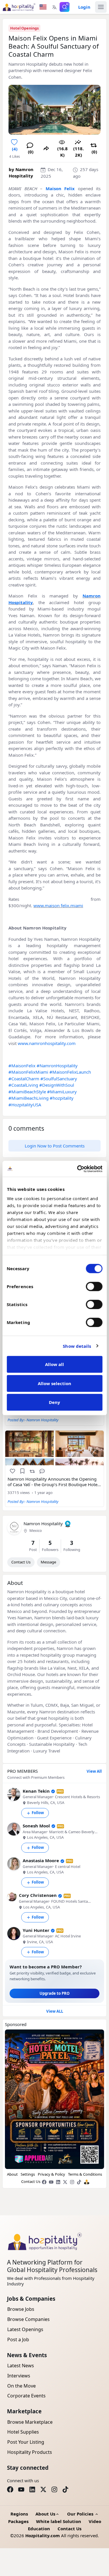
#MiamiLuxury (62, 1092)
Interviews (19, 2376)
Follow (38, 1813)
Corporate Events (26, 2396)
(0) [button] (31, 152)
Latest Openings (25, 2329)
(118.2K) (78, 152)
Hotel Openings (24, 28)
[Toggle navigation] (101, 7)
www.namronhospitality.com (46, 1043)
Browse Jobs (21, 2309)
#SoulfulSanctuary (59, 1079)
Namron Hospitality (43, 1523)
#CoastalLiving (23, 1085)
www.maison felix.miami (58, 905)
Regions (19, 2514)
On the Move (22, 2386)
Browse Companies (28, 2319)
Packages (18, 2521)
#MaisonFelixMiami (28, 1072)
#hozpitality (62, 1098)
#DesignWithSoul (57, 1085)
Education (39, 2529)
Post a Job (18, 2340)
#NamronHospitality (57, 1066)
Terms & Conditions (85, 2174)
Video (95, 2521)
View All (94, 1771)
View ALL (55, 2011)
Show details (77, 1346)
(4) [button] (15, 149)
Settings (28, 2174)
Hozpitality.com (43, 2535)
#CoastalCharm (24, 1079)
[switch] (94, 1286)
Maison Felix (60, 188)
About (12, 2174)
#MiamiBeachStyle (27, 1092)
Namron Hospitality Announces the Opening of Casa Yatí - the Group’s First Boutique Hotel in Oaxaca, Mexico (53, 1482)
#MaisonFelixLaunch (70, 1072)
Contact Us (21, 1562)
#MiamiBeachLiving (28, 1098)
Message (48, 1562)
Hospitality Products (30, 2452)
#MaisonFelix (22, 1066)
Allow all (54, 1364)
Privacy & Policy (51, 2174)
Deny (54, 1402)
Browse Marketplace (30, 2422)
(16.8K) (62, 152)
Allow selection (54, 1383)
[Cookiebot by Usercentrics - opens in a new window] (78, 1169)
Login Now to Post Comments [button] (55, 1146)
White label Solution (59, 2521)
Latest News (21, 2366)
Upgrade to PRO (54, 1993)
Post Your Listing (26, 2442)
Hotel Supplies (23, 2432)
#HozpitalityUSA (25, 1105)
